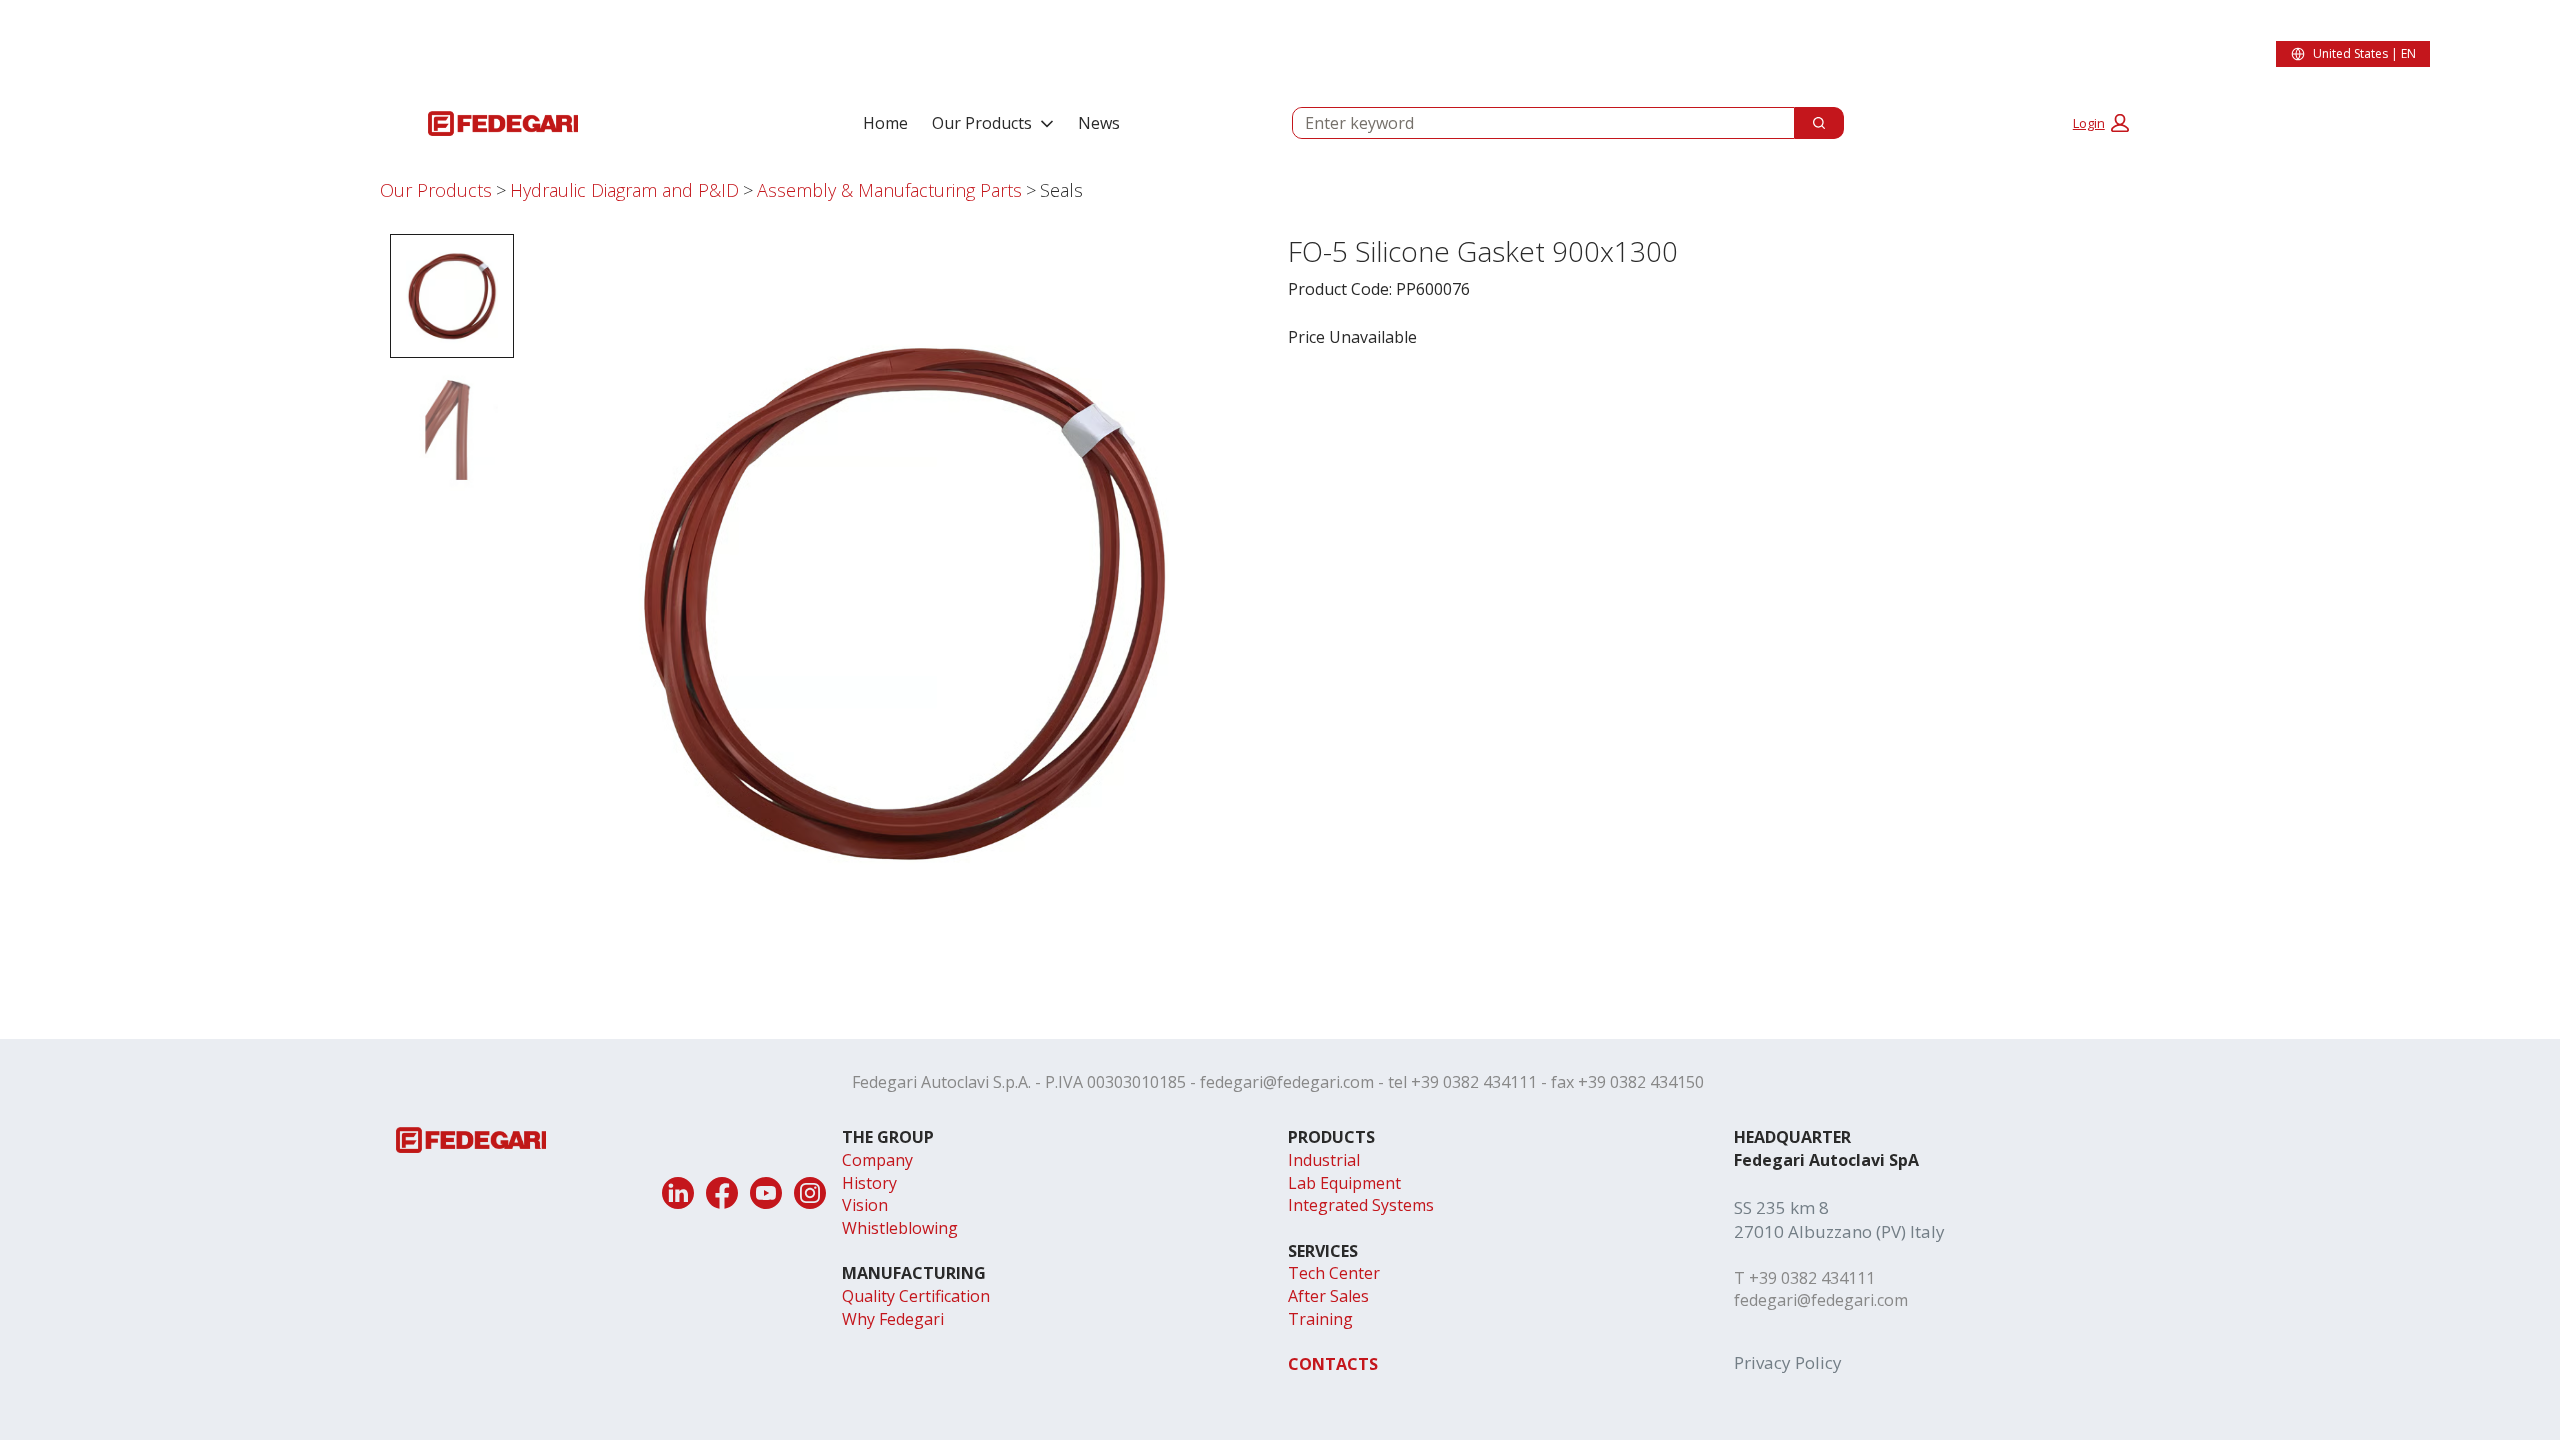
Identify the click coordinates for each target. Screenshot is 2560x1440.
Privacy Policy (1788, 1362)
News (1099, 123)
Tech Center (1334, 1273)
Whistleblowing (900, 1228)
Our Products (982, 123)
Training (1320, 1319)
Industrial (1324, 1160)
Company (877, 1160)
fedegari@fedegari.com (1287, 1082)
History (869, 1183)
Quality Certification (916, 1296)
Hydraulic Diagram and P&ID (624, 190)
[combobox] (1535, 123)
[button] (2101, 123)
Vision (865, 1205)
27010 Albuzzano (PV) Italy (1839, 1231)
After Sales (1328, 1296)
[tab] (452, 296)
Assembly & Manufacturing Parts (889, 190)
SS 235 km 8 (1781, 1207)
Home (885, 123)
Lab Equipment (1344, 1183)
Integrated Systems (1361, 1205)
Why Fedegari (893, 1319)
